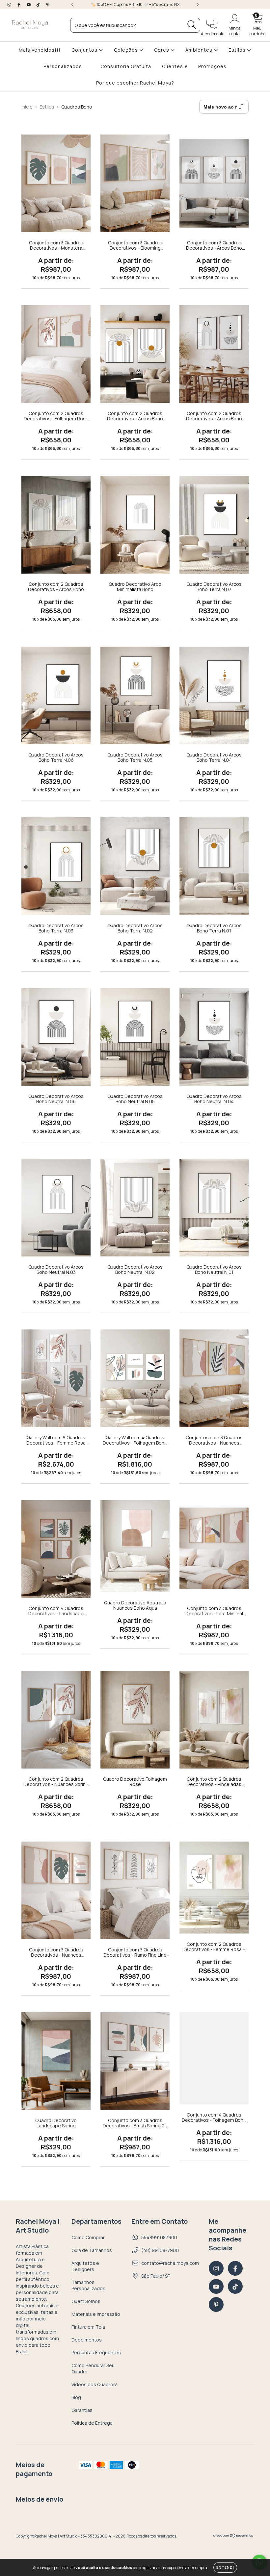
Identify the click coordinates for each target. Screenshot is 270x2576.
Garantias (82, 2410)
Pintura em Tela (88, 2327)
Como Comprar (88, 2237)
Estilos (238, 50)
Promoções (212, 66)
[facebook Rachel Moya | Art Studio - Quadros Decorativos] (19, 4)
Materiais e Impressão (96, 2314)
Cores (162, 50)
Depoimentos (87, 2340)
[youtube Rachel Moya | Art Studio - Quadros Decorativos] (29, 4)
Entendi (225, 2567)
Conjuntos (85, 50)
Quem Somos (86, 2301)
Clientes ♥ (175, 66)
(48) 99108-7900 (160, 2250)
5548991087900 (159, 2237)
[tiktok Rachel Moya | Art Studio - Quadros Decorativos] (39, 4)
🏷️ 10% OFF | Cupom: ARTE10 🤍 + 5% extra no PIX (135, 4)
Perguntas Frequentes (96, 2353)
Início (27, 107)
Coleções (127, 50)
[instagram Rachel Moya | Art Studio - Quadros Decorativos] (10, 4)
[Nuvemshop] (234, 2536)
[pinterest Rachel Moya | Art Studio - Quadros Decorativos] (48, 4)
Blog (76, 2397)
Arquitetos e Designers (85, 2266)
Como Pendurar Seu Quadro (93, 2368)
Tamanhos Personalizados (88, 2285)
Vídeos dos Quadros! (94, 2384)
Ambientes (200, 50)
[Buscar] (192, 25)
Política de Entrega (92, 2423)
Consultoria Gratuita (126, 66)
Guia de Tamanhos (92, 2250)
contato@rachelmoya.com (170, 2263)
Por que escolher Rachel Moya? (135, 83)
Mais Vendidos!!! (40, 50)
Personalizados (63, 66)
